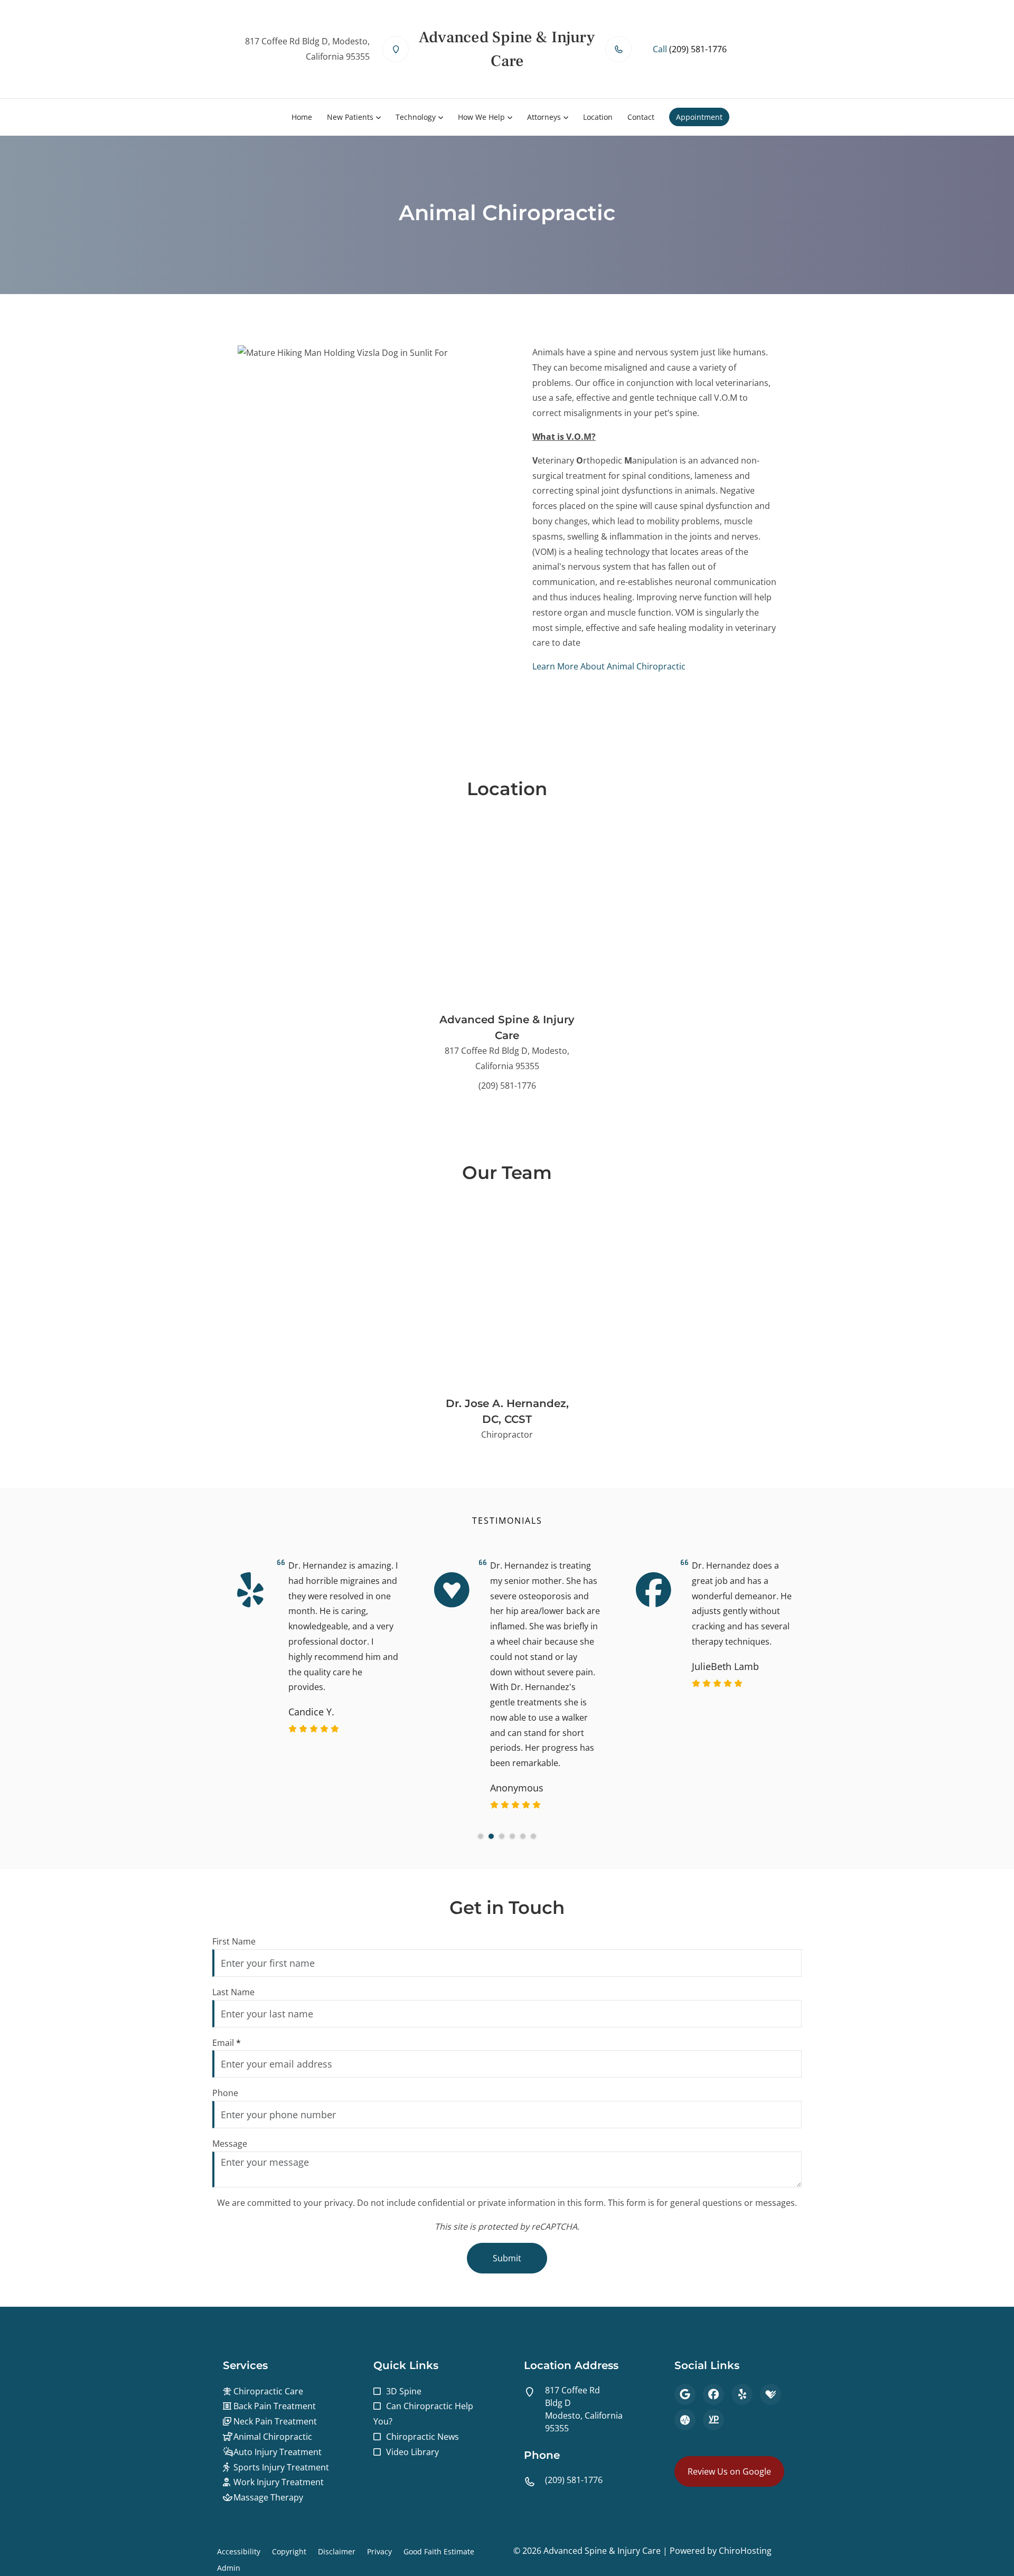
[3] (502, 1836)
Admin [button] (229, 2568)
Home (302, 117)
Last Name (233, 1992)
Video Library (412, 2452)
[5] (523, 1836)
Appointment (699, 117)
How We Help (481, 117)
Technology (416, 117)
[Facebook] (713, 2394)
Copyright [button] (289, 2551)
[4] (512, 1836)
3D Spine (404, 2391)
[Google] (685, 2394)
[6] (533, 1836)
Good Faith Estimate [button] (439, 2551)
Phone (225, 2093)
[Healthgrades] (771, 2394)
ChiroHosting (745, 2551)
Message (230, 2144)
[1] (481, 1836)
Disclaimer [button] (337, 2551)
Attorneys (544, 117)
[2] (491, 1836)
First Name (234, 1941)
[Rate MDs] (685, 2420)
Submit (507, 2258)
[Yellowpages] (713, 2420)
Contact (641, 117)
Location (598, 117)
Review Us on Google (729, 2471)
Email (227, 2043)
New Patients (350, 117)
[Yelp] (742, 2394)
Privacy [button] (379, 2551)
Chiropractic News (422, 2437)
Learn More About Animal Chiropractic (609, 666)
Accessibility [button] (239, 2551)
